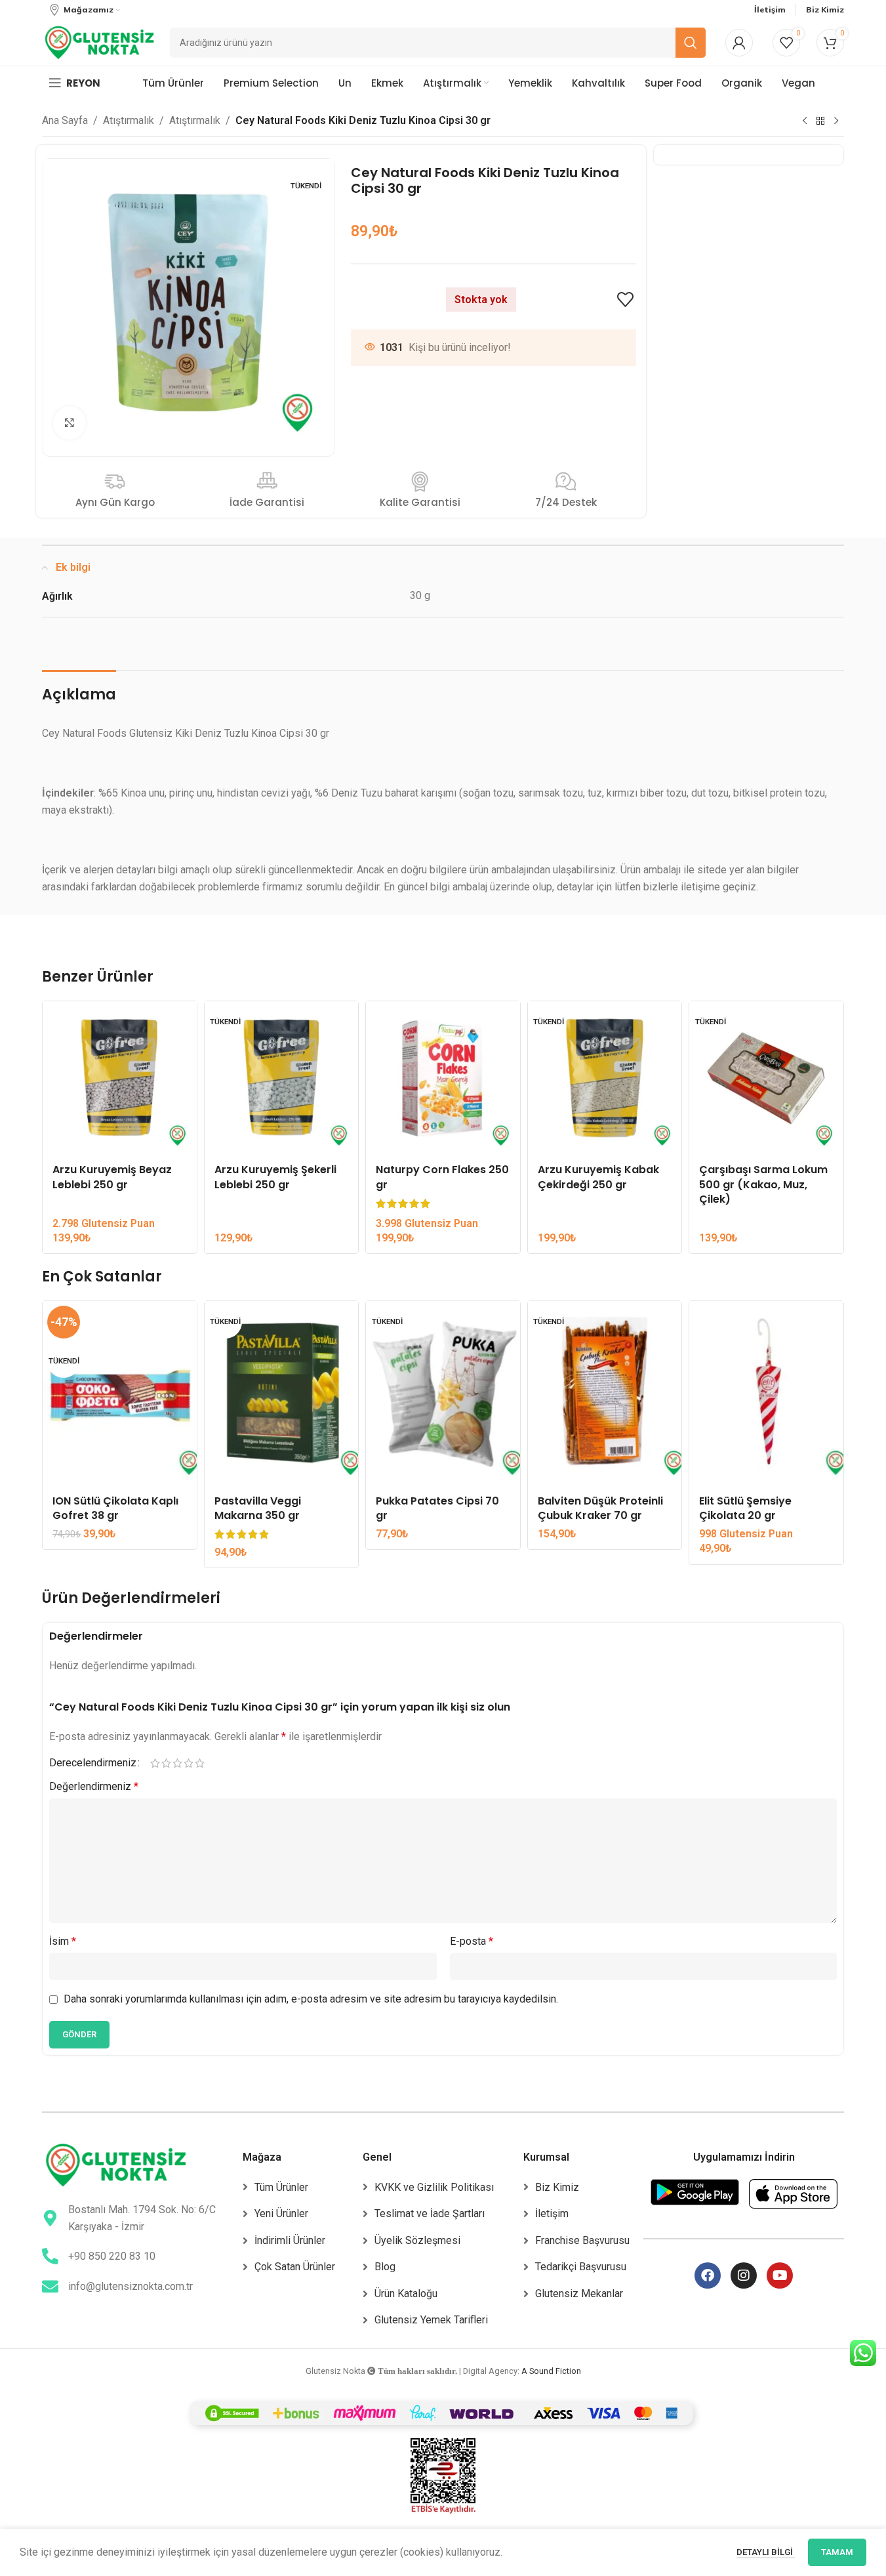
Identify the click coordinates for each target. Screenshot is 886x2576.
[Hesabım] (739, 43)
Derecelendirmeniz (93, 1763)
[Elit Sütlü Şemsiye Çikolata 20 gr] (766, 1394)
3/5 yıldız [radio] (177, 1763)
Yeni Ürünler (281, 2213)
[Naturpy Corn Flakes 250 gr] (443, 1078)
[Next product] (836, 121)
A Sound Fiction (551, 2371)
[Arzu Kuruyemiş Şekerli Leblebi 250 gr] (282, 1078)
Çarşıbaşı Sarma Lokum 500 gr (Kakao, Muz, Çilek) (763, 1184)
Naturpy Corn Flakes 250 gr (442, 1177)
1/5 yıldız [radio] (155, 1763)
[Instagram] (744, 2275)
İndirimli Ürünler (290, 2240)
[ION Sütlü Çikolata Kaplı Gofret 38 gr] (120, 1394)
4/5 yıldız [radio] (189, 1763)
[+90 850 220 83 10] (50, 2256)
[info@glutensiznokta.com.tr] (50, 2286)
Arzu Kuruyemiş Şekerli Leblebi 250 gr (275, 1177)
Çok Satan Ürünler (295, 2267)
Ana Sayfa (65, 120)
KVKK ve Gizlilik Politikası (434, 2187)
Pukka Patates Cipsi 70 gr (437, 1508)
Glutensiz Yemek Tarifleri (431, 2320)
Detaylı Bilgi (766, 2552)
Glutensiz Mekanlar (579, 2294)
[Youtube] (780, 2275)
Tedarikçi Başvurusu (581, 2267)
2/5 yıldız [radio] (166, 1763)
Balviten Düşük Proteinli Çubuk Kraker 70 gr (600, 1508)
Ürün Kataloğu (406, 2294)
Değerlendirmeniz (94, 1786)
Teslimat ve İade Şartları (430, 2213)
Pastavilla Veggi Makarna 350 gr (258, 1508)
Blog (385, 2267)
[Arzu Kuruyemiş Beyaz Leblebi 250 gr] (120, 1078)
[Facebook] (708, 2275)
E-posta (472, 1941)
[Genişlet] (70, 423)
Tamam (837, 2552)
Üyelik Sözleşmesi (417, 2240)
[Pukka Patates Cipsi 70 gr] (443, 1394)
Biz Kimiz (557, 2187)
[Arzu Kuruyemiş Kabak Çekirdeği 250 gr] (605, 1078)
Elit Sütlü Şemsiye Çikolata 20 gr (745, 1508)
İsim (63, 1941)
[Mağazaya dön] (820, 121)
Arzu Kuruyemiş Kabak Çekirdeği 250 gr (598, 1177)
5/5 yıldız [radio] (200, 1763)
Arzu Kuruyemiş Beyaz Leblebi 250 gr (112, 1177)
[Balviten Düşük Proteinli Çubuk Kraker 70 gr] (605, 1394)
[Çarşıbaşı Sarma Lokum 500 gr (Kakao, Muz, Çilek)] (766, 1078)
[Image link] (116, 2164)
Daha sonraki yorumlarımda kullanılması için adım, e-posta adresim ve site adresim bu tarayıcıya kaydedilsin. (311, 1999)
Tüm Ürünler (281, 2187)
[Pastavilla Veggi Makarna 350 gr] (282, 1394)
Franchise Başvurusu (582, 2240)
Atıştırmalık (129, 120)
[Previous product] (805, 121)
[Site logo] (99, 42)
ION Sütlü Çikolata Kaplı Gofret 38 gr (115, 1508)
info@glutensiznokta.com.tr (131, 2286)
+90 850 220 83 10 (112, 2256)
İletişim (552, 2213)
